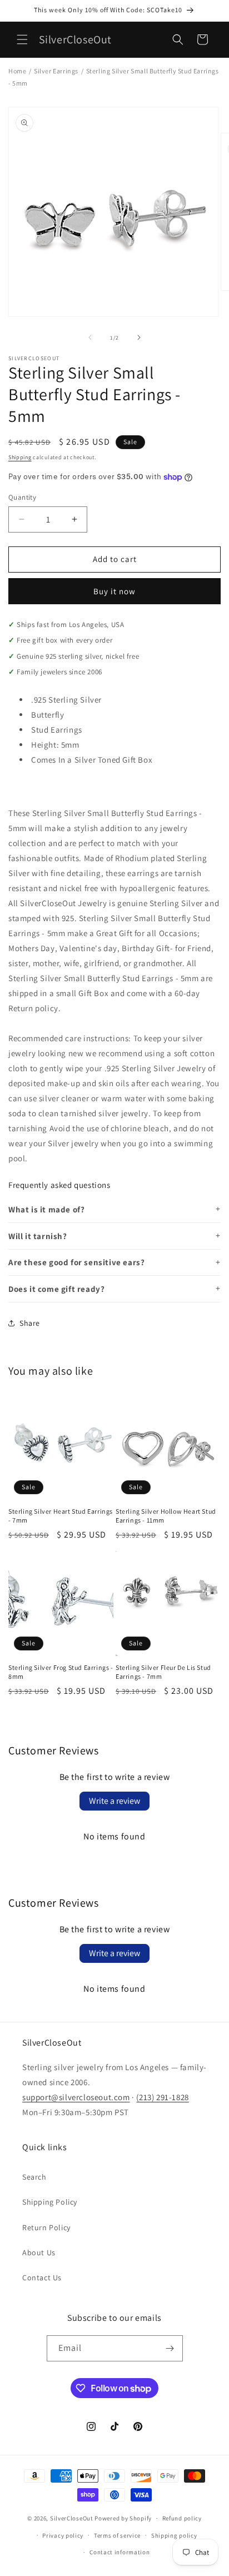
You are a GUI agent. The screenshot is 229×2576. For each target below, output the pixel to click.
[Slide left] (90, 337)
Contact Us (42, 2277)
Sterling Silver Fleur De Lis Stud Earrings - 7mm (163, 1672)
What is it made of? (46, 1209)
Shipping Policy (50, 2202)
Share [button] (30, 1323)
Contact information (120, 2552)
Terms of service (117, 2535)
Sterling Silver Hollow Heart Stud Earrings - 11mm (166, 1516)
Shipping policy (174, 2535)
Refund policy (182, 2518)
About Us (39, 2252)
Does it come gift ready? (56, 1289)
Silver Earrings (56, 71)
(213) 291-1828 (162, 2097)
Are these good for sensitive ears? (76, 1262)
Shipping (20, 457)
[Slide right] (139, 337)
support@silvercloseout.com (76, 2097)
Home (17, 71)
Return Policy (46, 2227)
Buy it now (114, 591)
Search (34, 2177)
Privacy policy (63, 2535)
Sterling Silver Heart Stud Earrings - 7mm (61, 1516)
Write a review (114, 1801)
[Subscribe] (170, 2348)
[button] (22, 39)
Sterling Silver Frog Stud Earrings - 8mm (61, 1672)
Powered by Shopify (123, 2518)
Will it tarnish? (38, 1236)
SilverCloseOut (72, 2518)
